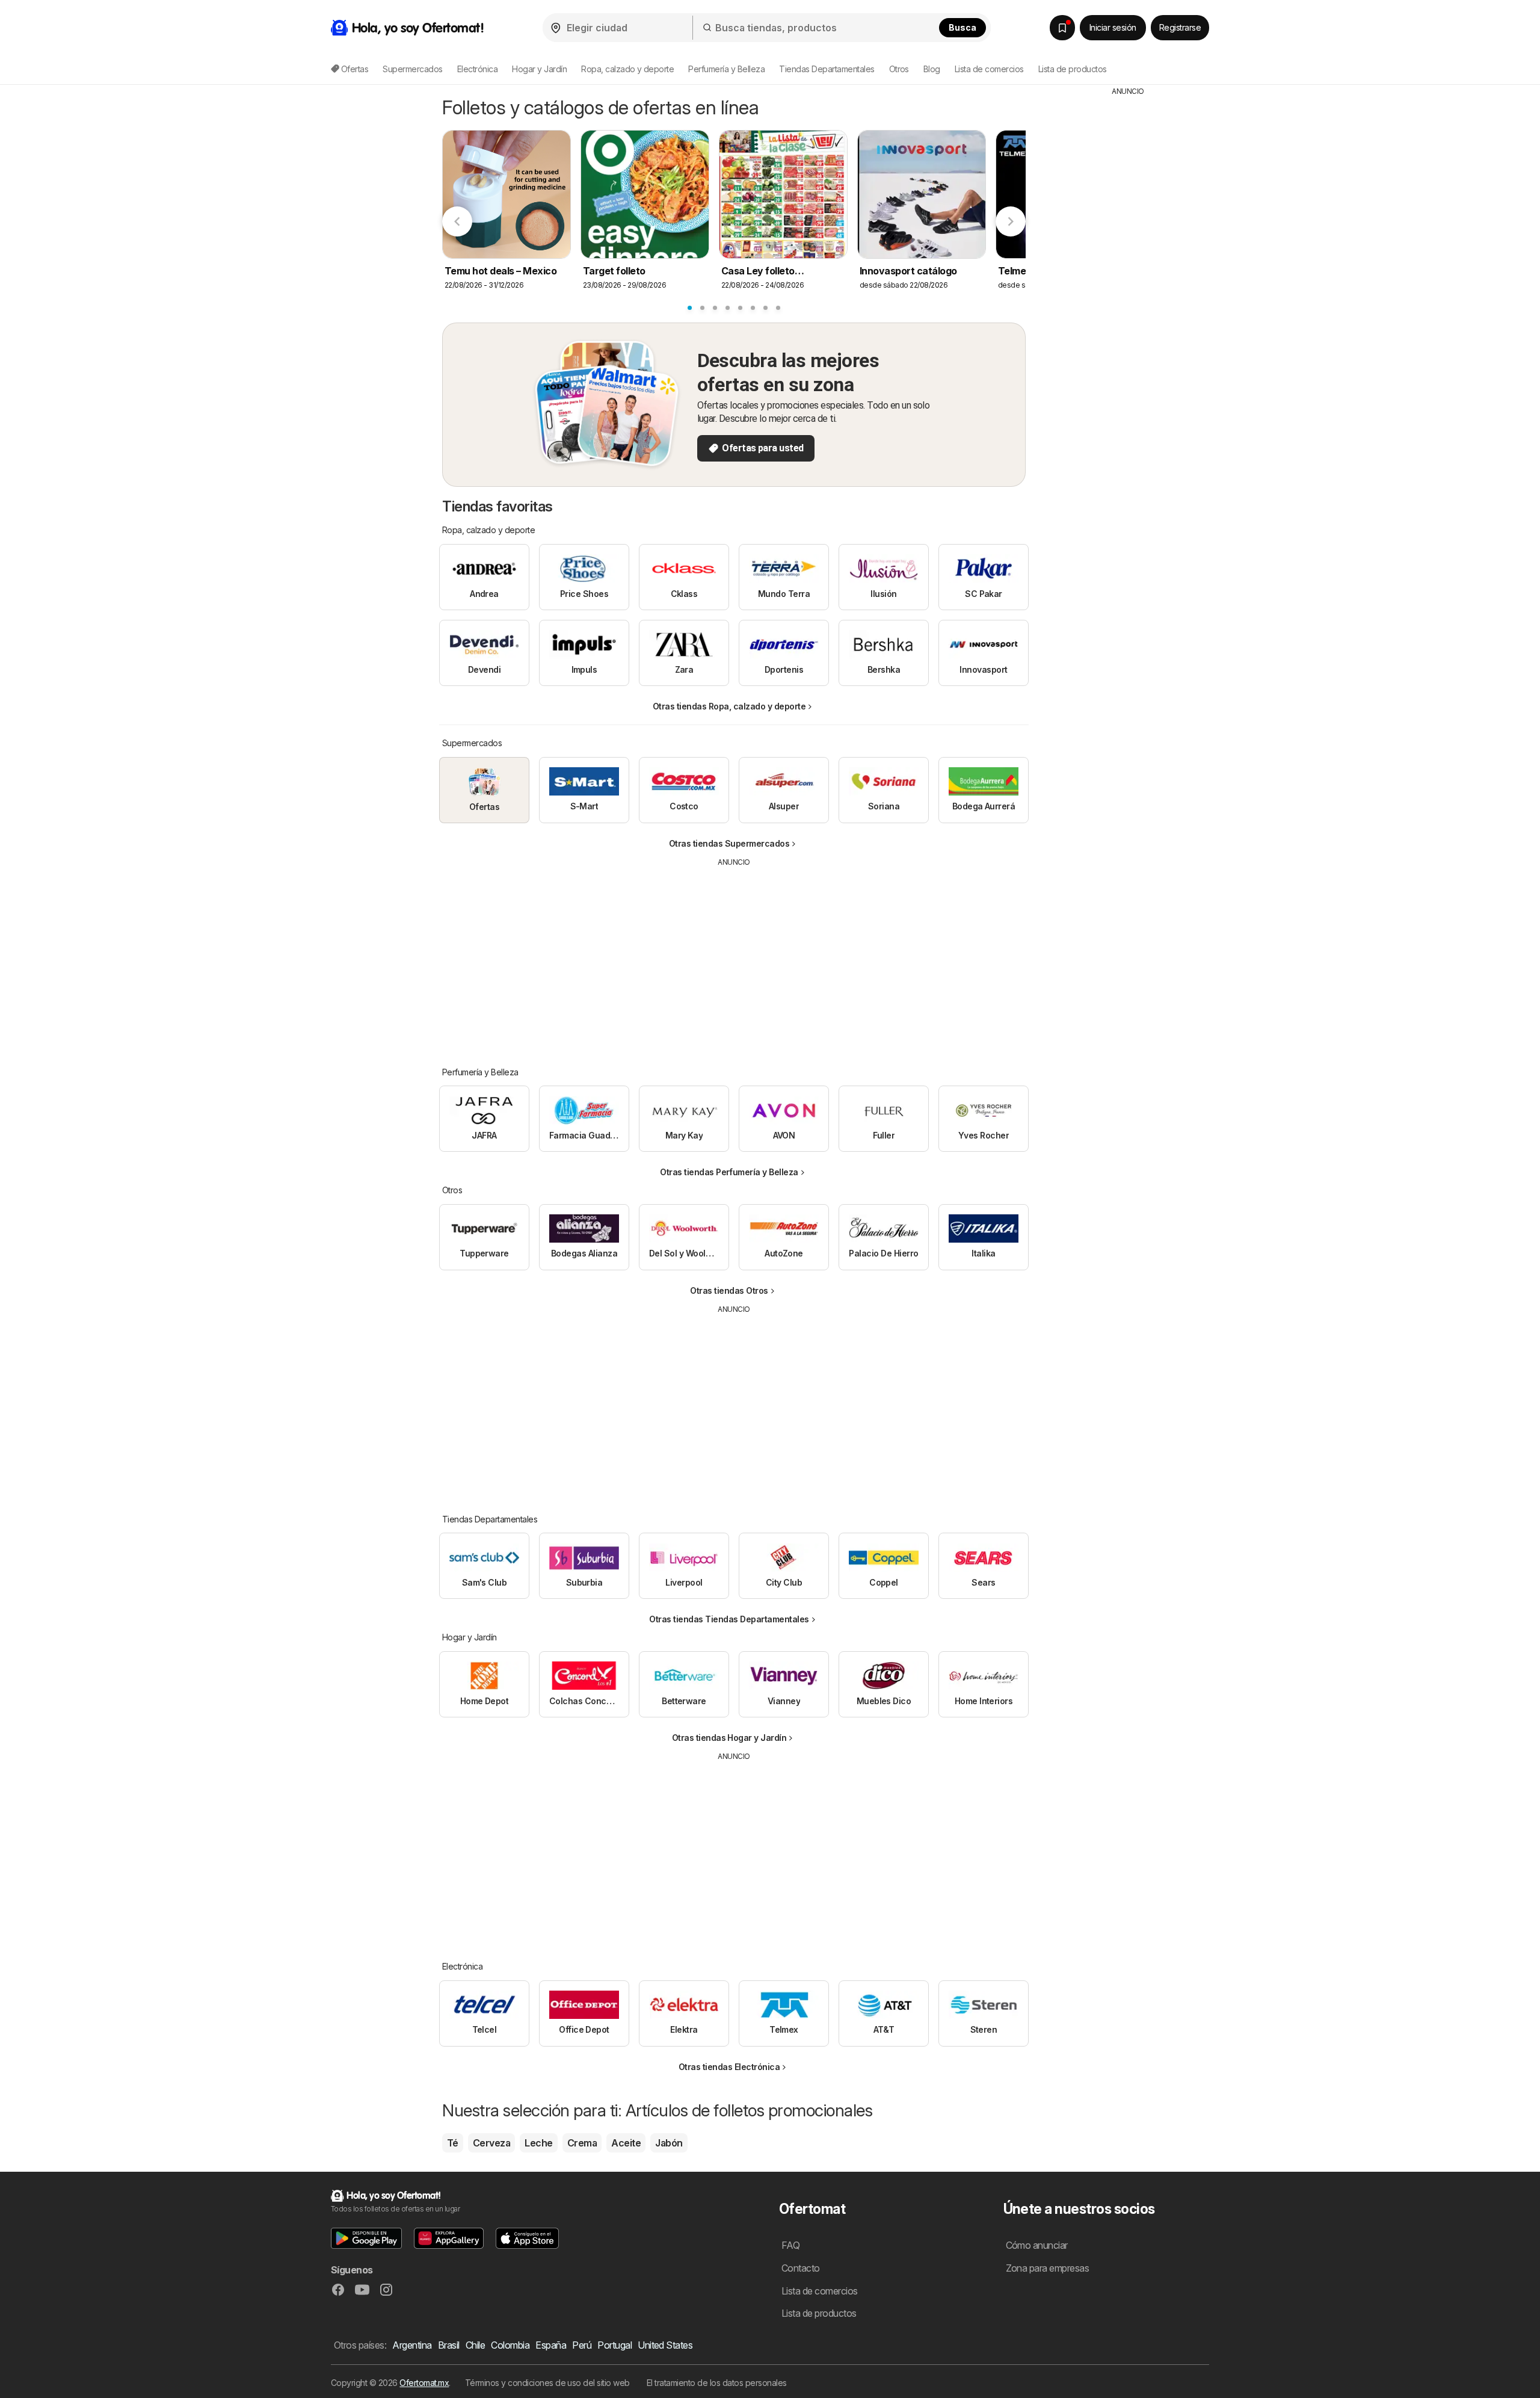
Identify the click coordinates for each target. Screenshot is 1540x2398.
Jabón (669, 2143)
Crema (582, 2143)
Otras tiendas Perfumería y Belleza (729, 1172)
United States (665, 2345)
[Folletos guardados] (1062, 28)
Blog (932, 69)
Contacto (801, 2268)
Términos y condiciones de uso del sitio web (547, 2383)
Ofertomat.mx (424, 2383)
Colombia (510, 2345)
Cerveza (491, 2143)
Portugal (614, 2345)
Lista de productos (1073, 69)
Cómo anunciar (1037, 2245)
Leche (538, 2143)
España (551, 2345)
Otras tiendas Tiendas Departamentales (729, 1619)
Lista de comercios (989, 69)
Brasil (449, 2345)
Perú (582, 2345)
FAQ (790, 2245)
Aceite (626, 2143)
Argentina (412, 2345)
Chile (475, 2345)
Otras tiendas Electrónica (729, 2067)
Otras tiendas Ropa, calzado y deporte (729, 706)
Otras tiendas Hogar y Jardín (729, 1738)
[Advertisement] (734, 958)
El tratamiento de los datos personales (717, 2383)
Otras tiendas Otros (729, 1290)
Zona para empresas (1048, 2268)
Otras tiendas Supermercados (729, 843)
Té (453, 2143)
